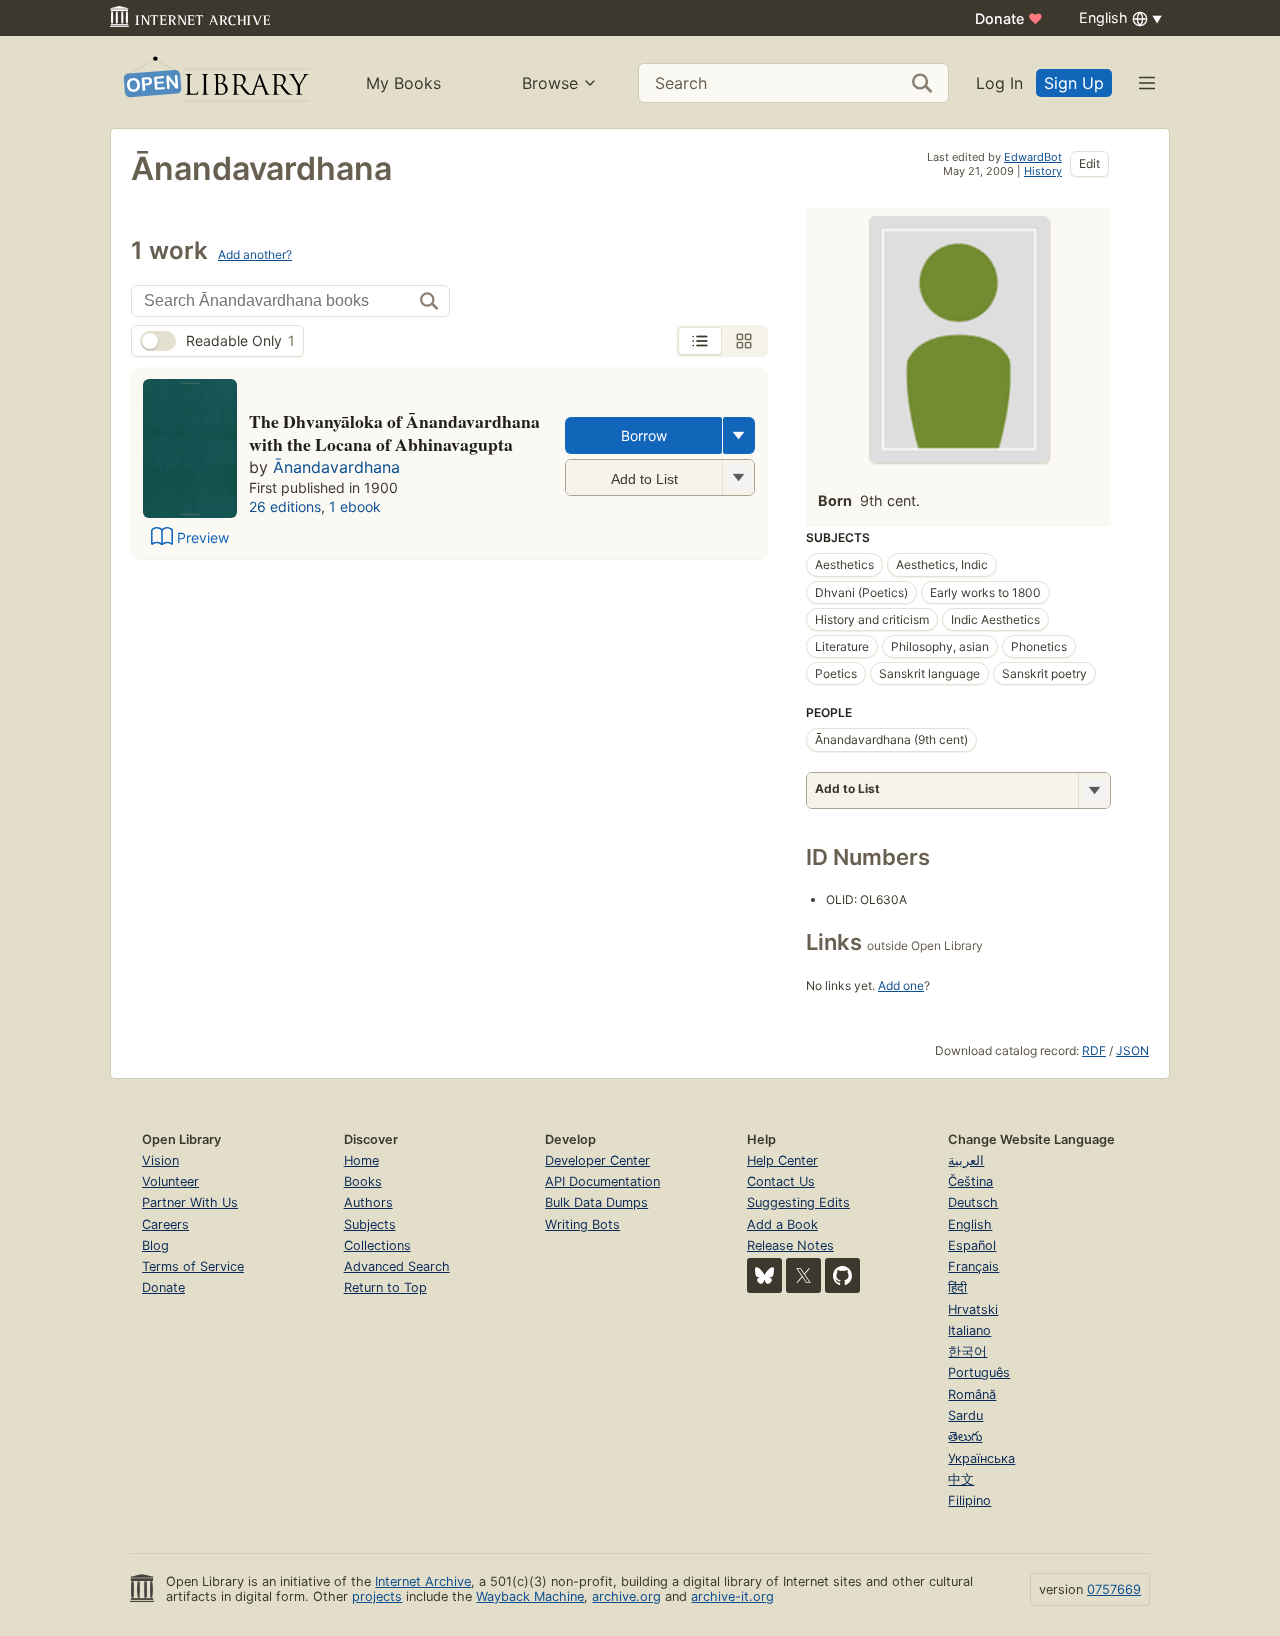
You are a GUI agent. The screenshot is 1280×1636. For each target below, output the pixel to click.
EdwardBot (1033, 157)
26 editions (285, 506)
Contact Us (781, 1181)
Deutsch (973, 1202)
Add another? (255, 254)
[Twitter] (803, 1275)
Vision (160, 1160)
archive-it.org (732, 1596)
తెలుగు (965, 1436)
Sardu (965, 1415)
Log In (999, 83)
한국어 (967, 1351)
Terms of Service (193, 1266)
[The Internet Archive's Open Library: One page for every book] (214, 82)
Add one (901, 985)
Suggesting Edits (798, 1202)
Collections (377, 1245)
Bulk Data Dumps (596, 1202)
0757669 (1114, 1589)
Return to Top (385, 1287)
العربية (966, 1160)
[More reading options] (739, 435)
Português (979, 1372)
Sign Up (1074, 83)
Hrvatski (973, 1309)
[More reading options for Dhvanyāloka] (738, 477)
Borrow (644, 435)
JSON (1132, 1050)
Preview (203, 537)
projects (377, 1596)
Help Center (782, 1160)
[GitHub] (842, 1275)
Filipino (969, 1500)
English (970, 1224)
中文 (961, 1479)
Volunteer (170, 1181)
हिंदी (957, 1287)
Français (973, 1266)
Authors (368, 1202)
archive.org (626, 1596)
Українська (981, 1458)
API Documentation (602, 1181)
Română (972, 1394)
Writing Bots (582, 1224)
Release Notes (790, 1245)
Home (361, 1160)
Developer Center (597, 1160)
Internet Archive (423, 1581)
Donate (1009, 18)
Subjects (370, 1224)
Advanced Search (397, 1266)
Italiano (969, 1330)
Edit (1089, 163)
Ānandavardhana (336, 467)
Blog (155, 1245)
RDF (1094, 1050)
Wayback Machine (530, 1596)
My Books (403, 83)
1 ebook (355, 506)
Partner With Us (190, 1202)
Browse (550, 83)
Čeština (970, 1181)
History (1043, 171)
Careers (165, 1224)
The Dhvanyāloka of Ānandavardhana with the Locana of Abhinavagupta (394, 433)
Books (363, 1181)
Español (972, 1245)
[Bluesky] (764, 1275)
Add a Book (782, 1224)
